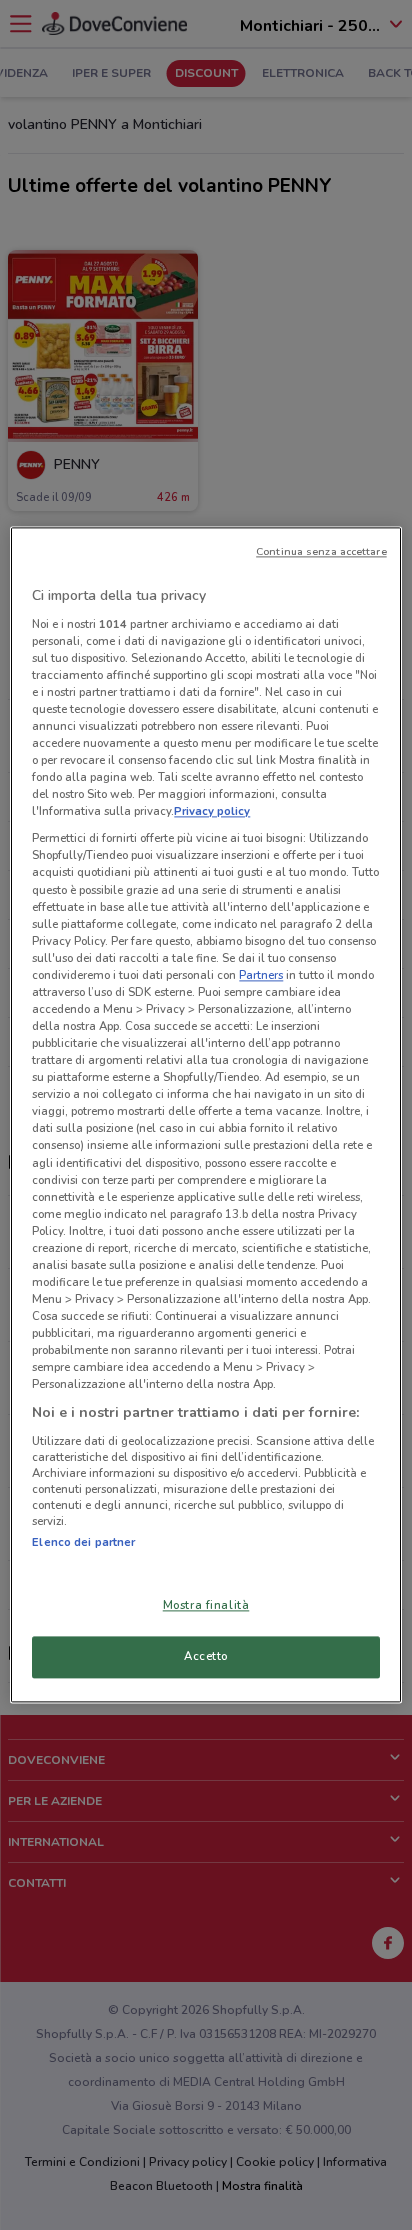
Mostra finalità (206, 1606)
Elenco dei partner (83, 1542)
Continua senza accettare (321, 551)
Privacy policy (212, 812)
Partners (261, 975)
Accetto (206, 1657)
